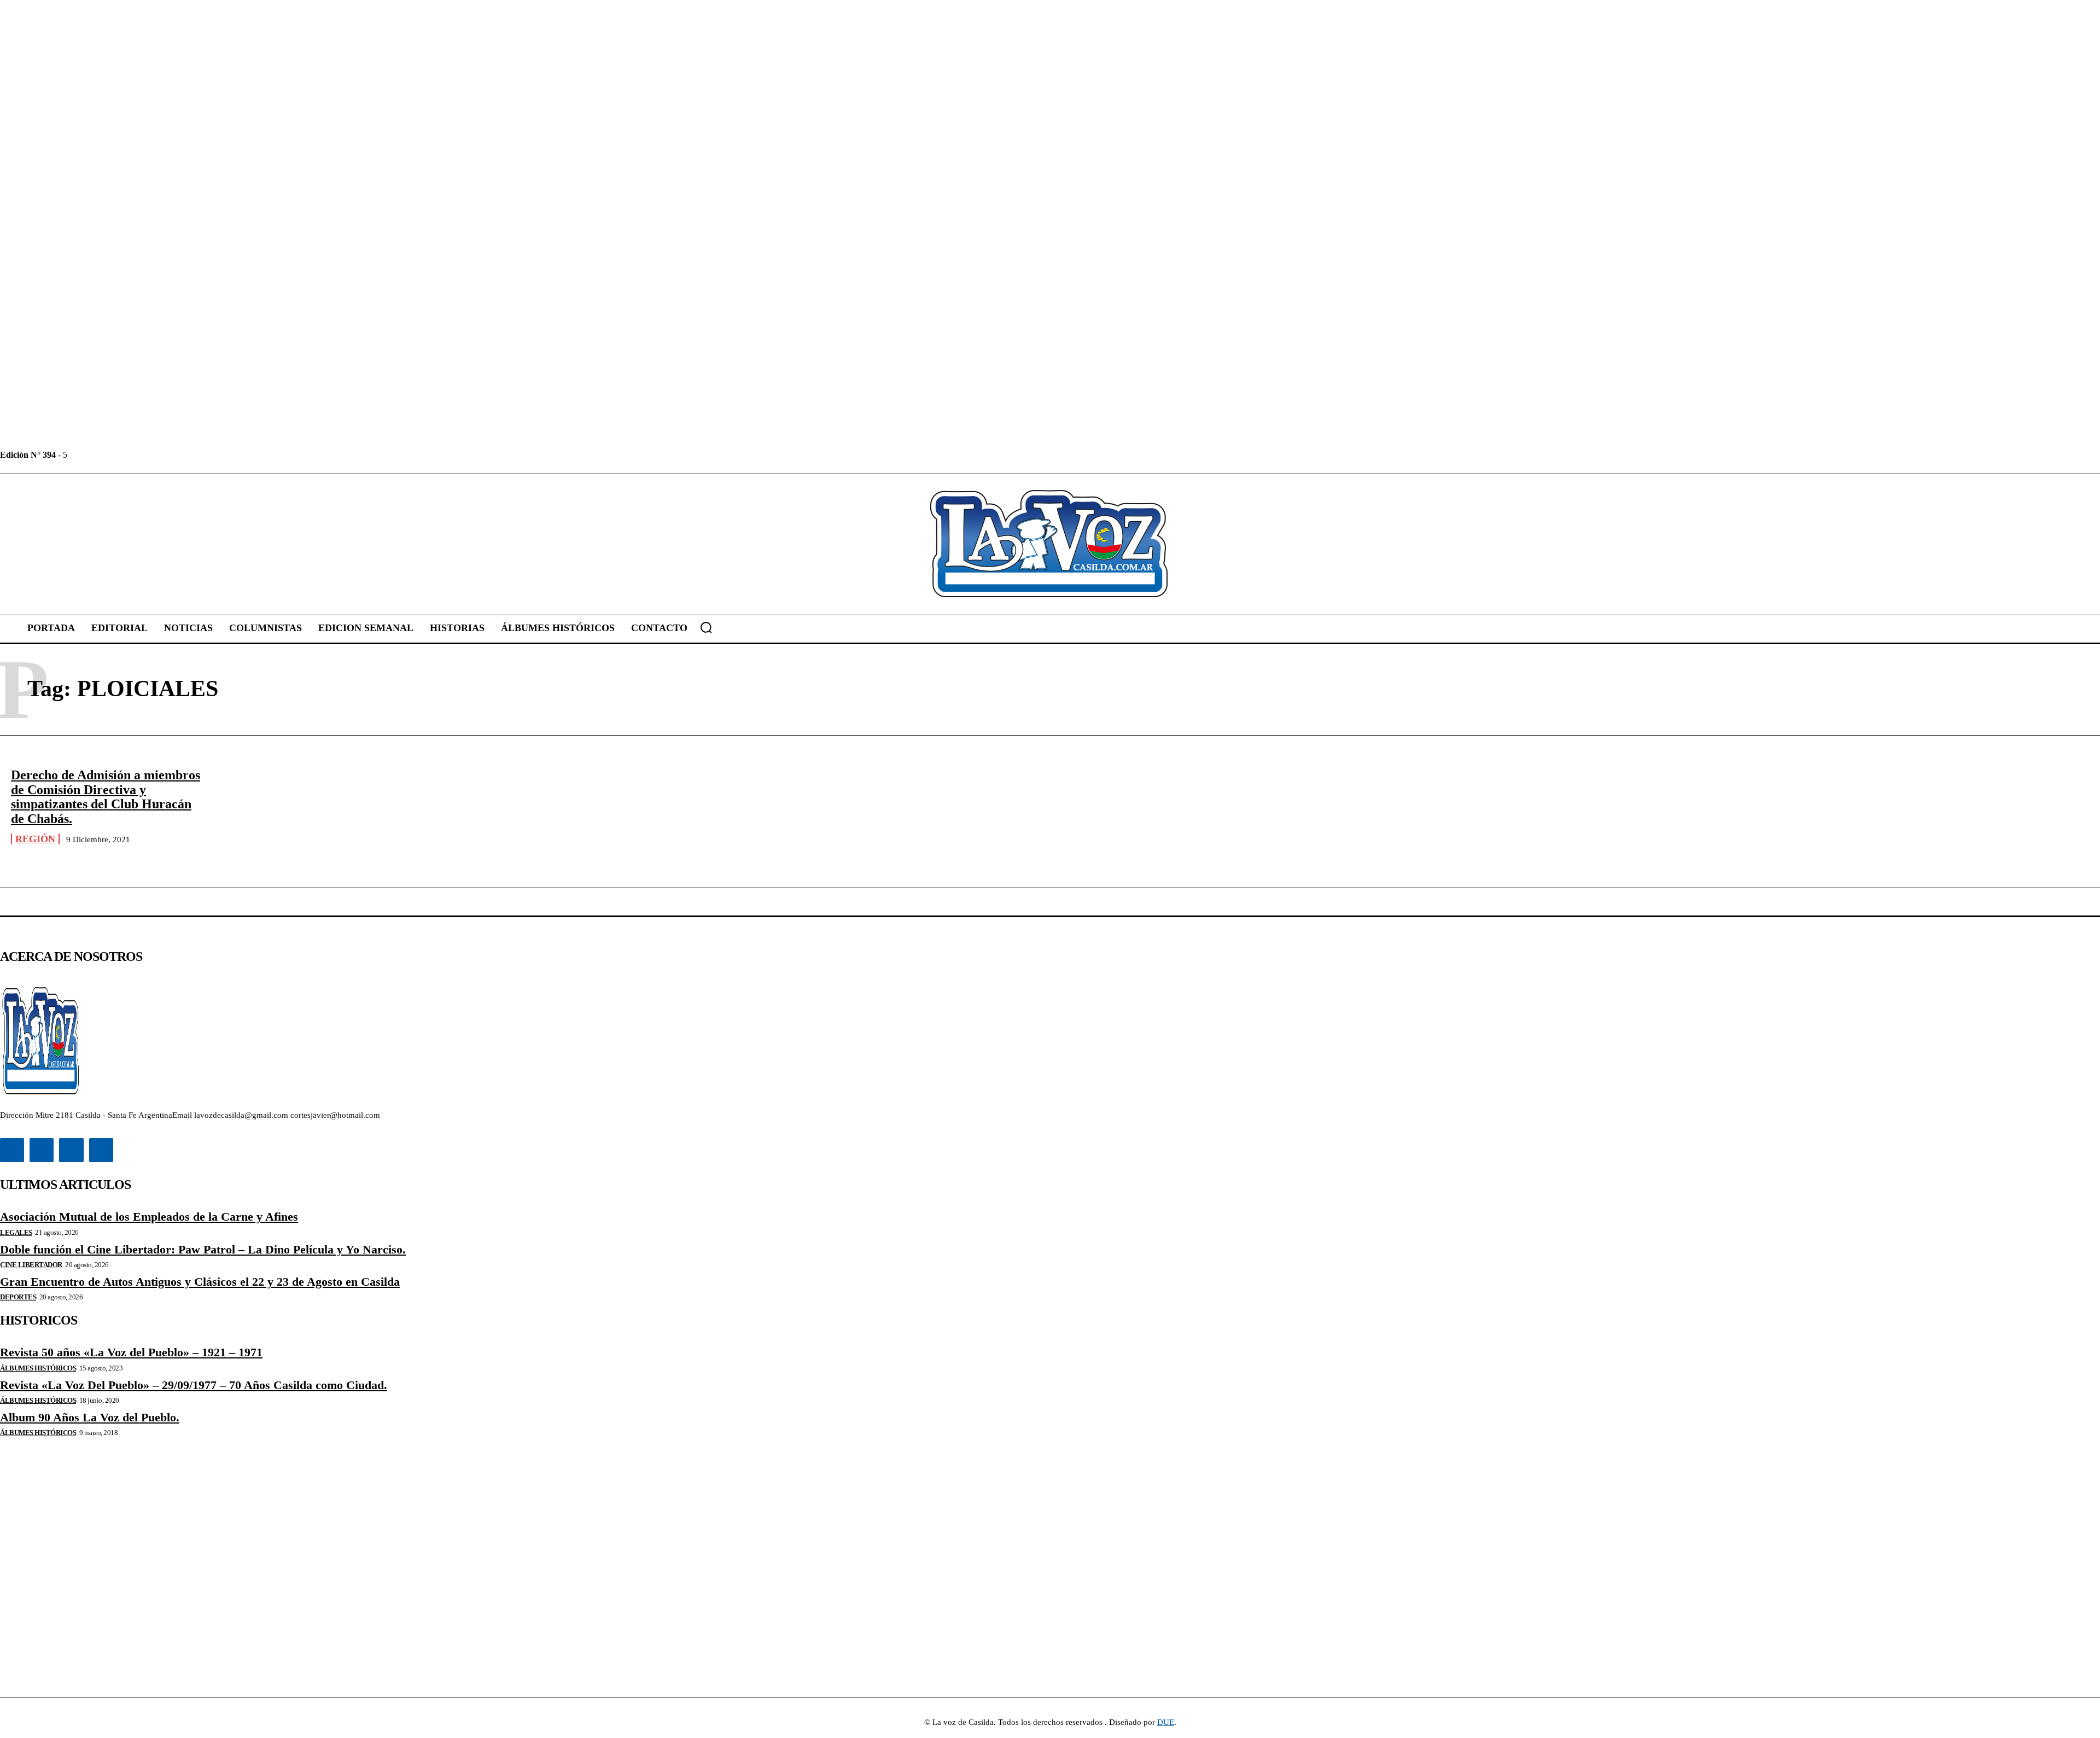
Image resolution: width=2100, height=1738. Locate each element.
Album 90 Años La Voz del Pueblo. (90, 1417)
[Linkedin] (101, 455)
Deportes (18, 1297)
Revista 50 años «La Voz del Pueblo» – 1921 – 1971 (131, 1352)
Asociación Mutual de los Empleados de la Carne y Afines (149, 1217)
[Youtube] (151, 455)
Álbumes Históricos (38, 1368)
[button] (706, 627)
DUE (1166, 1722)
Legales (16, 1232)
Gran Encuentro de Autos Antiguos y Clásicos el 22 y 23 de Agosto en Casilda (200, 1282)
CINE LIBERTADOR (31, 1265)
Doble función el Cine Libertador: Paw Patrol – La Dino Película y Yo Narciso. (203, 1249)
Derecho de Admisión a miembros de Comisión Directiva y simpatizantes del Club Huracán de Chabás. (106, 797)
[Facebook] (77, 455)
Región (35, 839)
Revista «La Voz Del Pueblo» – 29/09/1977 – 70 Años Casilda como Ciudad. (194, 1385)
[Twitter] (126, 455)
